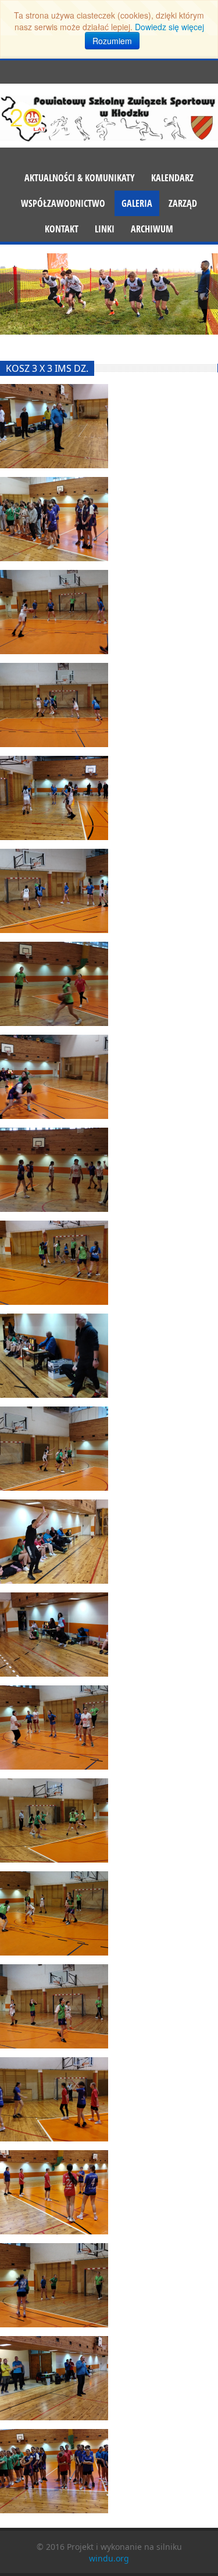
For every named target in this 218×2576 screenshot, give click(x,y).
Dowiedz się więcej (169, 27)
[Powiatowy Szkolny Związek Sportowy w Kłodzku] (109, 117)
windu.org (109, 2558)
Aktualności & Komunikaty (80, 178)
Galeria (137, 203)
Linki (105, 229)
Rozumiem (112, 41)
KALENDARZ (172, 178)
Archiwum (152, 229)
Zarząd (183, 203)
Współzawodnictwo (63, 203)
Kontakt (62, 229)
